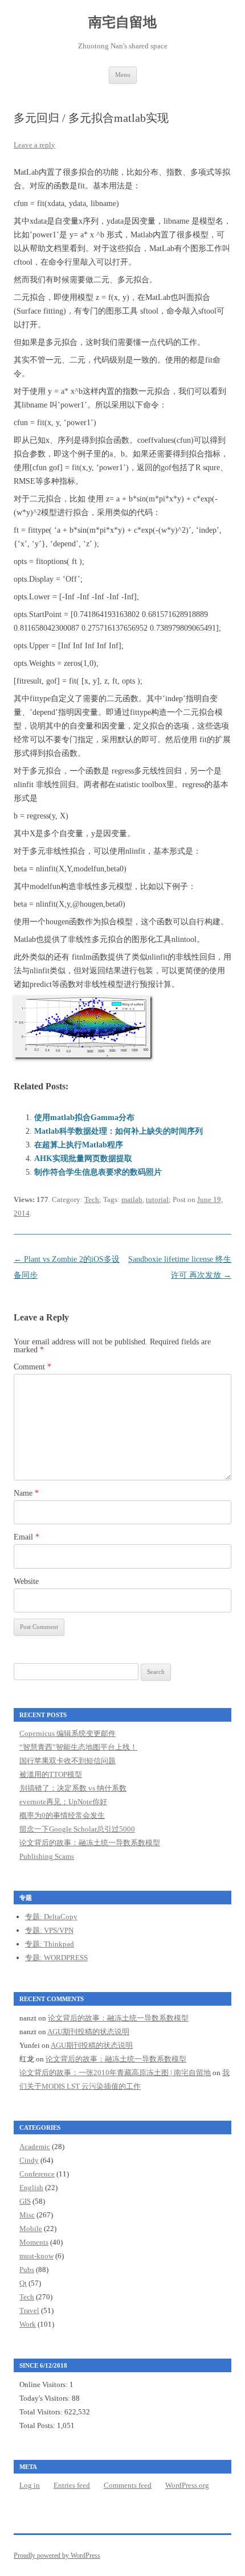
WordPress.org (187, 2485)
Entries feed (72, 2485)
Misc (27, 2215)
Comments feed (128, 2485)
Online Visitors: (44, 2384)
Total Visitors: (42, 2412)
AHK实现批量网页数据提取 (83, 1159)
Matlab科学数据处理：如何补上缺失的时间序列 (119, 1131)
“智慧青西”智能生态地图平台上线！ (78, 1747)
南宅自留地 (122, 22)
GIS (25, 2201)
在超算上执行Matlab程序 (79, 1145)
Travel (29, 2310)
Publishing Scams (47, 1856)
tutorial (157, 1199)
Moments (34, 2242)
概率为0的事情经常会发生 (62, 1815)
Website (26, 1581)
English (31, 2188)
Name (26, 1493)
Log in (30, 2485)
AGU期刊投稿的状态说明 (88, 2032)
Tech (92, 1199)
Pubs (27, 2270)
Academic (35, 2147)
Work (28, 2324)
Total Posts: (38, 2425)
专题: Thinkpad (50, 1944)
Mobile (31, 2229)
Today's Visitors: (46, 2398)
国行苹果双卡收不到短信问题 (68, 1761)
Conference (37, 2174)
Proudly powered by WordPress (57, 2556)
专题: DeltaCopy (51, 1917)
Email (26, 1537)
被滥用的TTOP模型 (51, 1774)
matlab (132, 1199)
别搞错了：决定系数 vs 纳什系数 (73, 1788)
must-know (36, 2256)
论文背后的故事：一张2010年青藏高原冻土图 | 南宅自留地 (115, 2073)
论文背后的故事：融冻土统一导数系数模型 (90, 1843)
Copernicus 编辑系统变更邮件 (68, 1733)
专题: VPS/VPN (49, 1930)
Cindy (29, 2160)
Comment (32, 1367)
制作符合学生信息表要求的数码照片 (98, 1172)
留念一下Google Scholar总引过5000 (77, 1829)
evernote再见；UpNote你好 (63, 1802)
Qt (23, 2283)
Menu (123, 75)
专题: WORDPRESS (56, 1958)
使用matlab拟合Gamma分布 (84, 1118)
